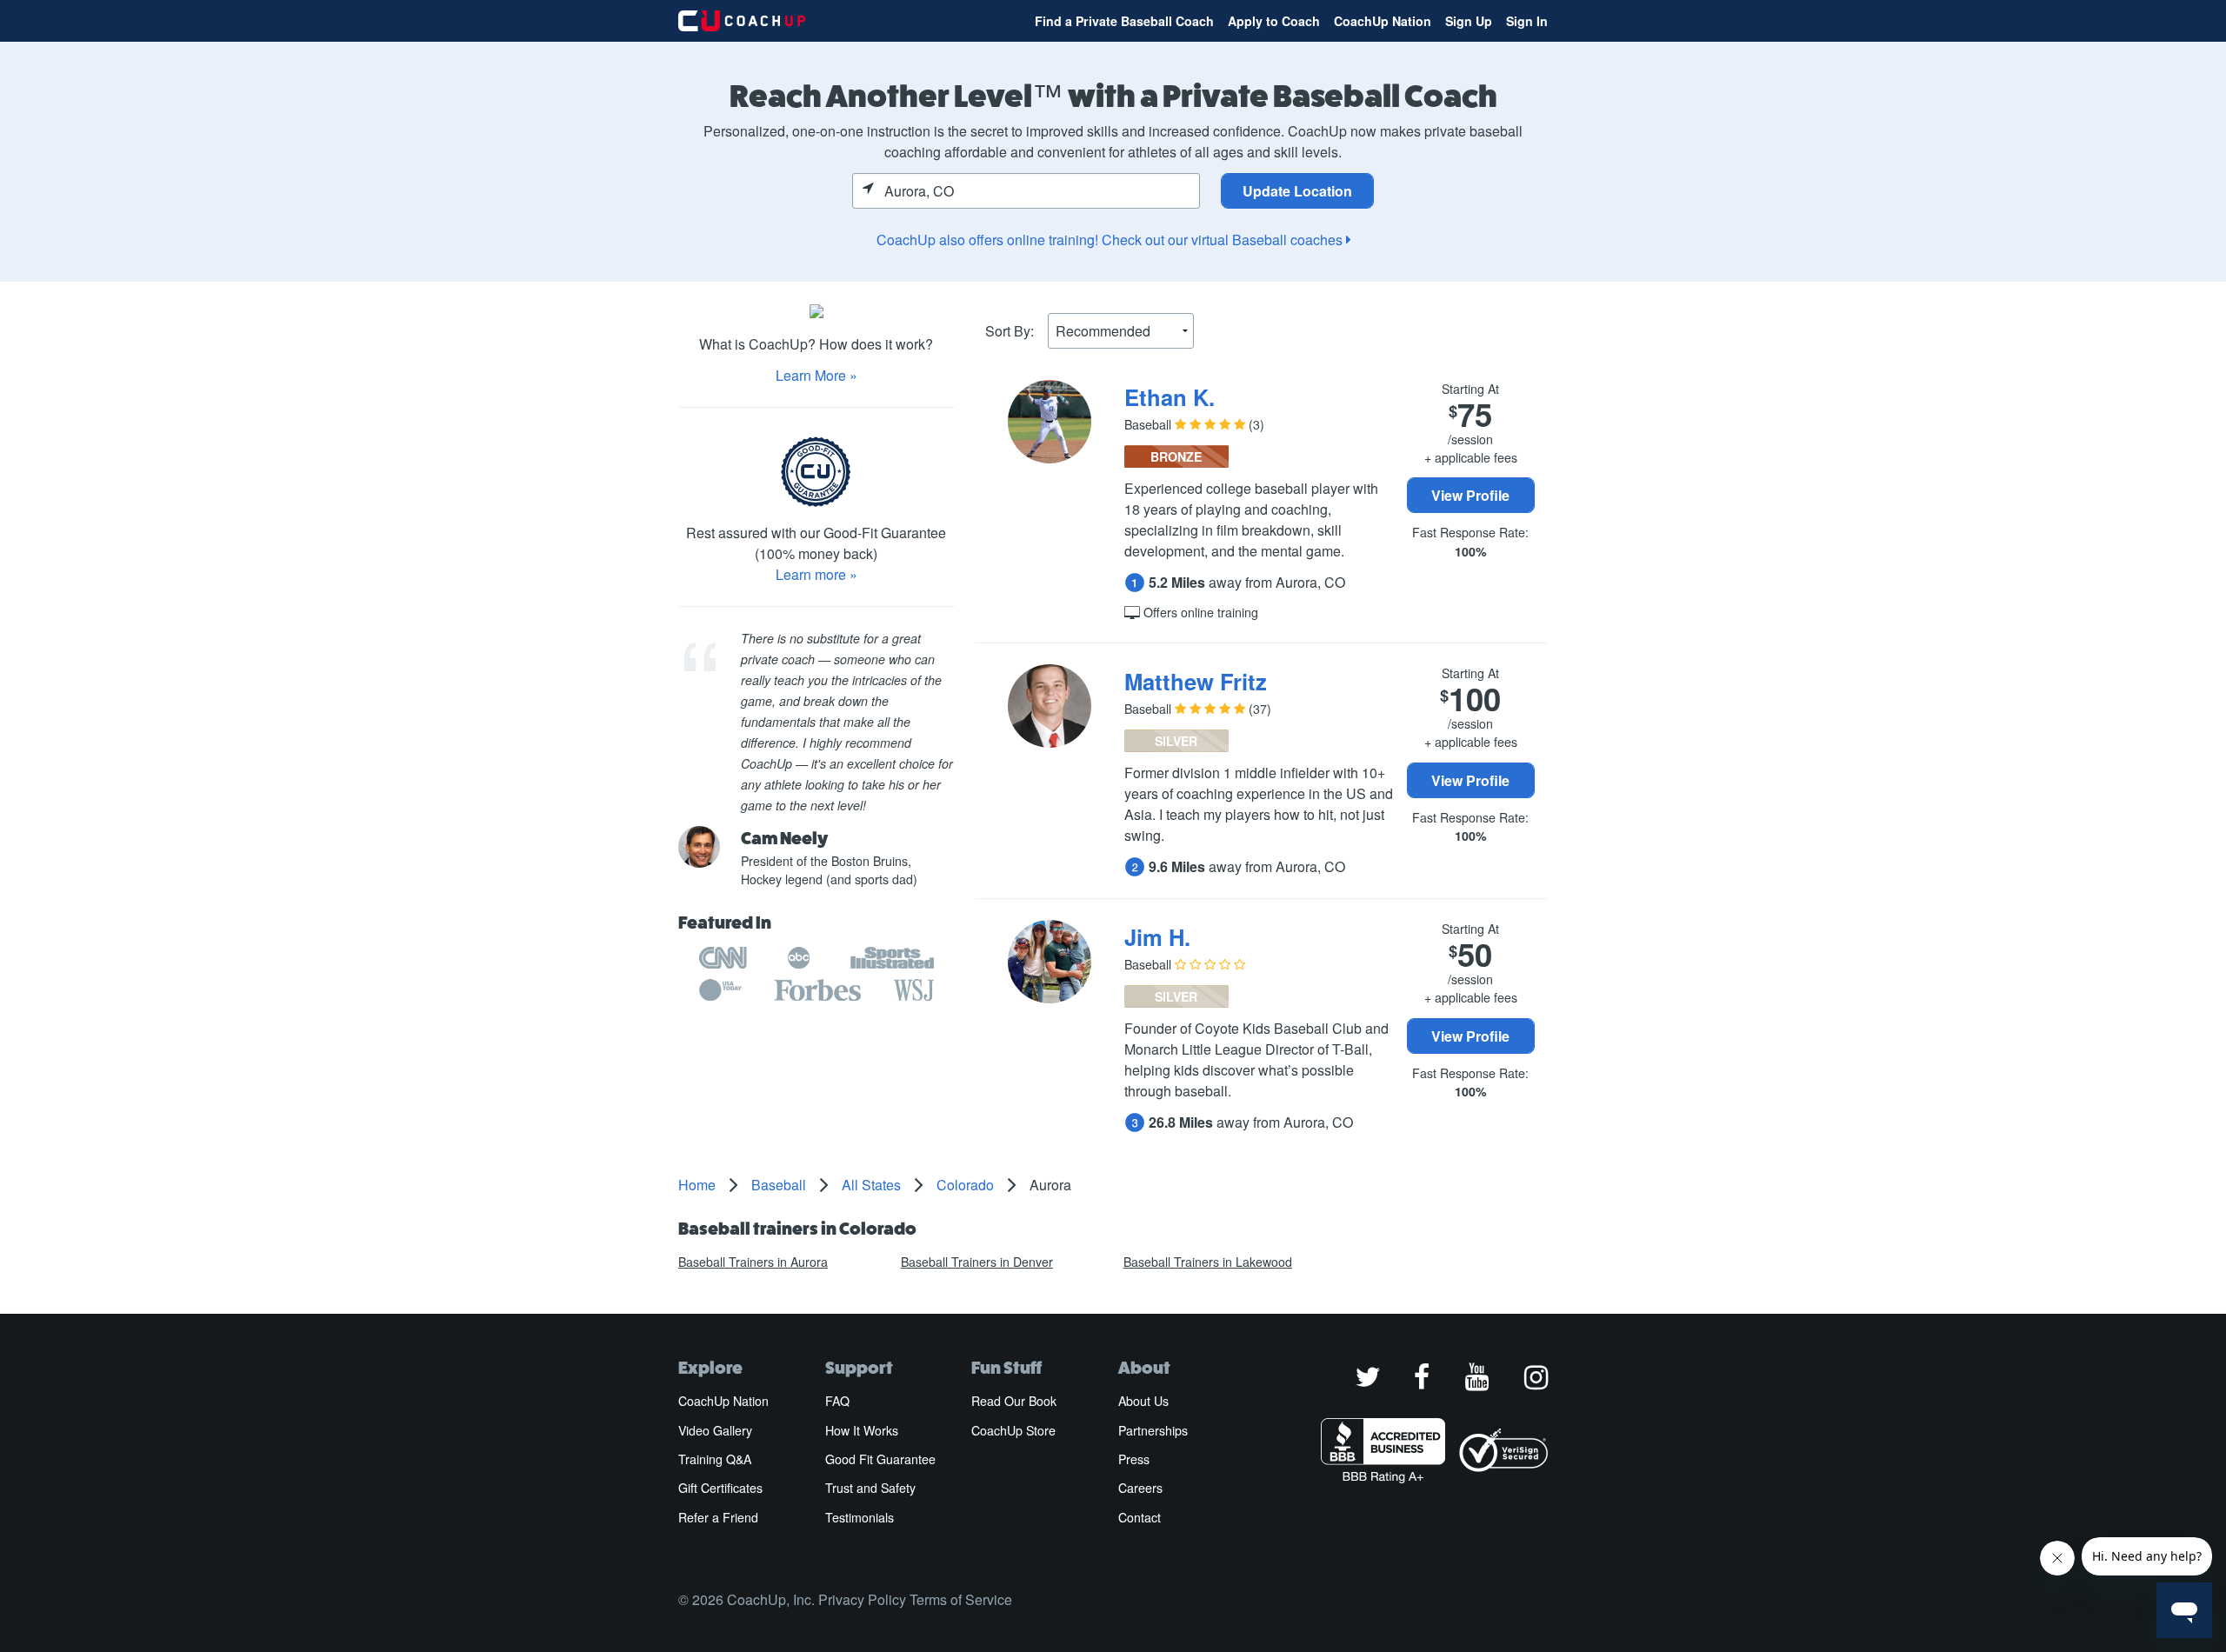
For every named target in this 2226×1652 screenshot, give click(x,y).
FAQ (837, 1401)
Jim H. (1157, 937)
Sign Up (1469, 21)
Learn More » (816, 375)
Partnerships (1153, 1430)
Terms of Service (961, 1599)
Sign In (1527, 21)
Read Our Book (1014, 1401)
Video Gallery (715, 1430)
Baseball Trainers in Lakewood (1208, 1262)
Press (1134, 1459)
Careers (1140, 1488)
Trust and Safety (870, 1488)
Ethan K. (1170, 397)
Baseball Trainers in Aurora (753, 1262)
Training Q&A (715, 1459)
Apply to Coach (1274, 21)
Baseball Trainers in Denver (977, 1262)
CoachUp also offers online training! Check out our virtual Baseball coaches (1111, 240)
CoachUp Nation (1383, 21)
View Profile (1470, 495)
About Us (1143, 1401)
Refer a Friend (718, 1517)
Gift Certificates (720, 1488)
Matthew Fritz (1196, 681)
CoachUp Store (1013, 1430)
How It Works (862, 1430)
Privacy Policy (862, 1599)
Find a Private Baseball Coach (1124, 21)
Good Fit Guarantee (880, 1459)
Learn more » (816, 574)
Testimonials (860, 1517)
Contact (1140, 1517)
